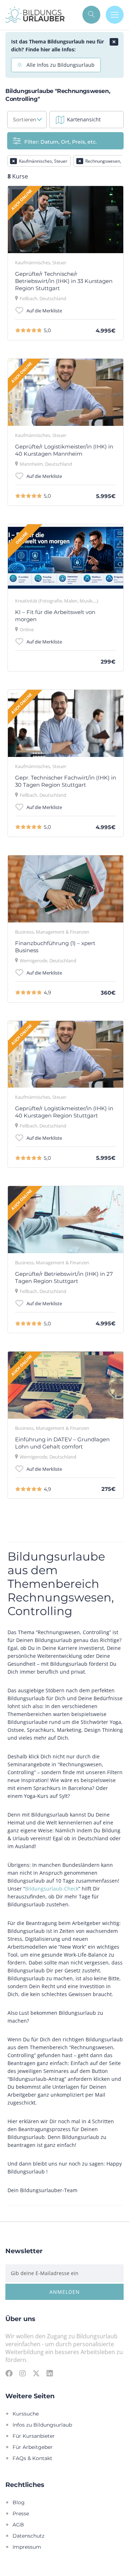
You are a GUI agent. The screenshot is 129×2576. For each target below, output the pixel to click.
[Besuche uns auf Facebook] (9, 2373)
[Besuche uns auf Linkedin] (50, 2373)
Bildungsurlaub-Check (52, 1889)
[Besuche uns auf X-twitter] (36, 2373)
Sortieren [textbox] (25, 119)
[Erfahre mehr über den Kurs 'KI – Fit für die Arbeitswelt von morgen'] (66, 558)
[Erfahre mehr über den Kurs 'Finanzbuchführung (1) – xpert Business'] (66, 889)
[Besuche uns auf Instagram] (23, 2373)
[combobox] (27, 120)
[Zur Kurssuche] (91, 15)
